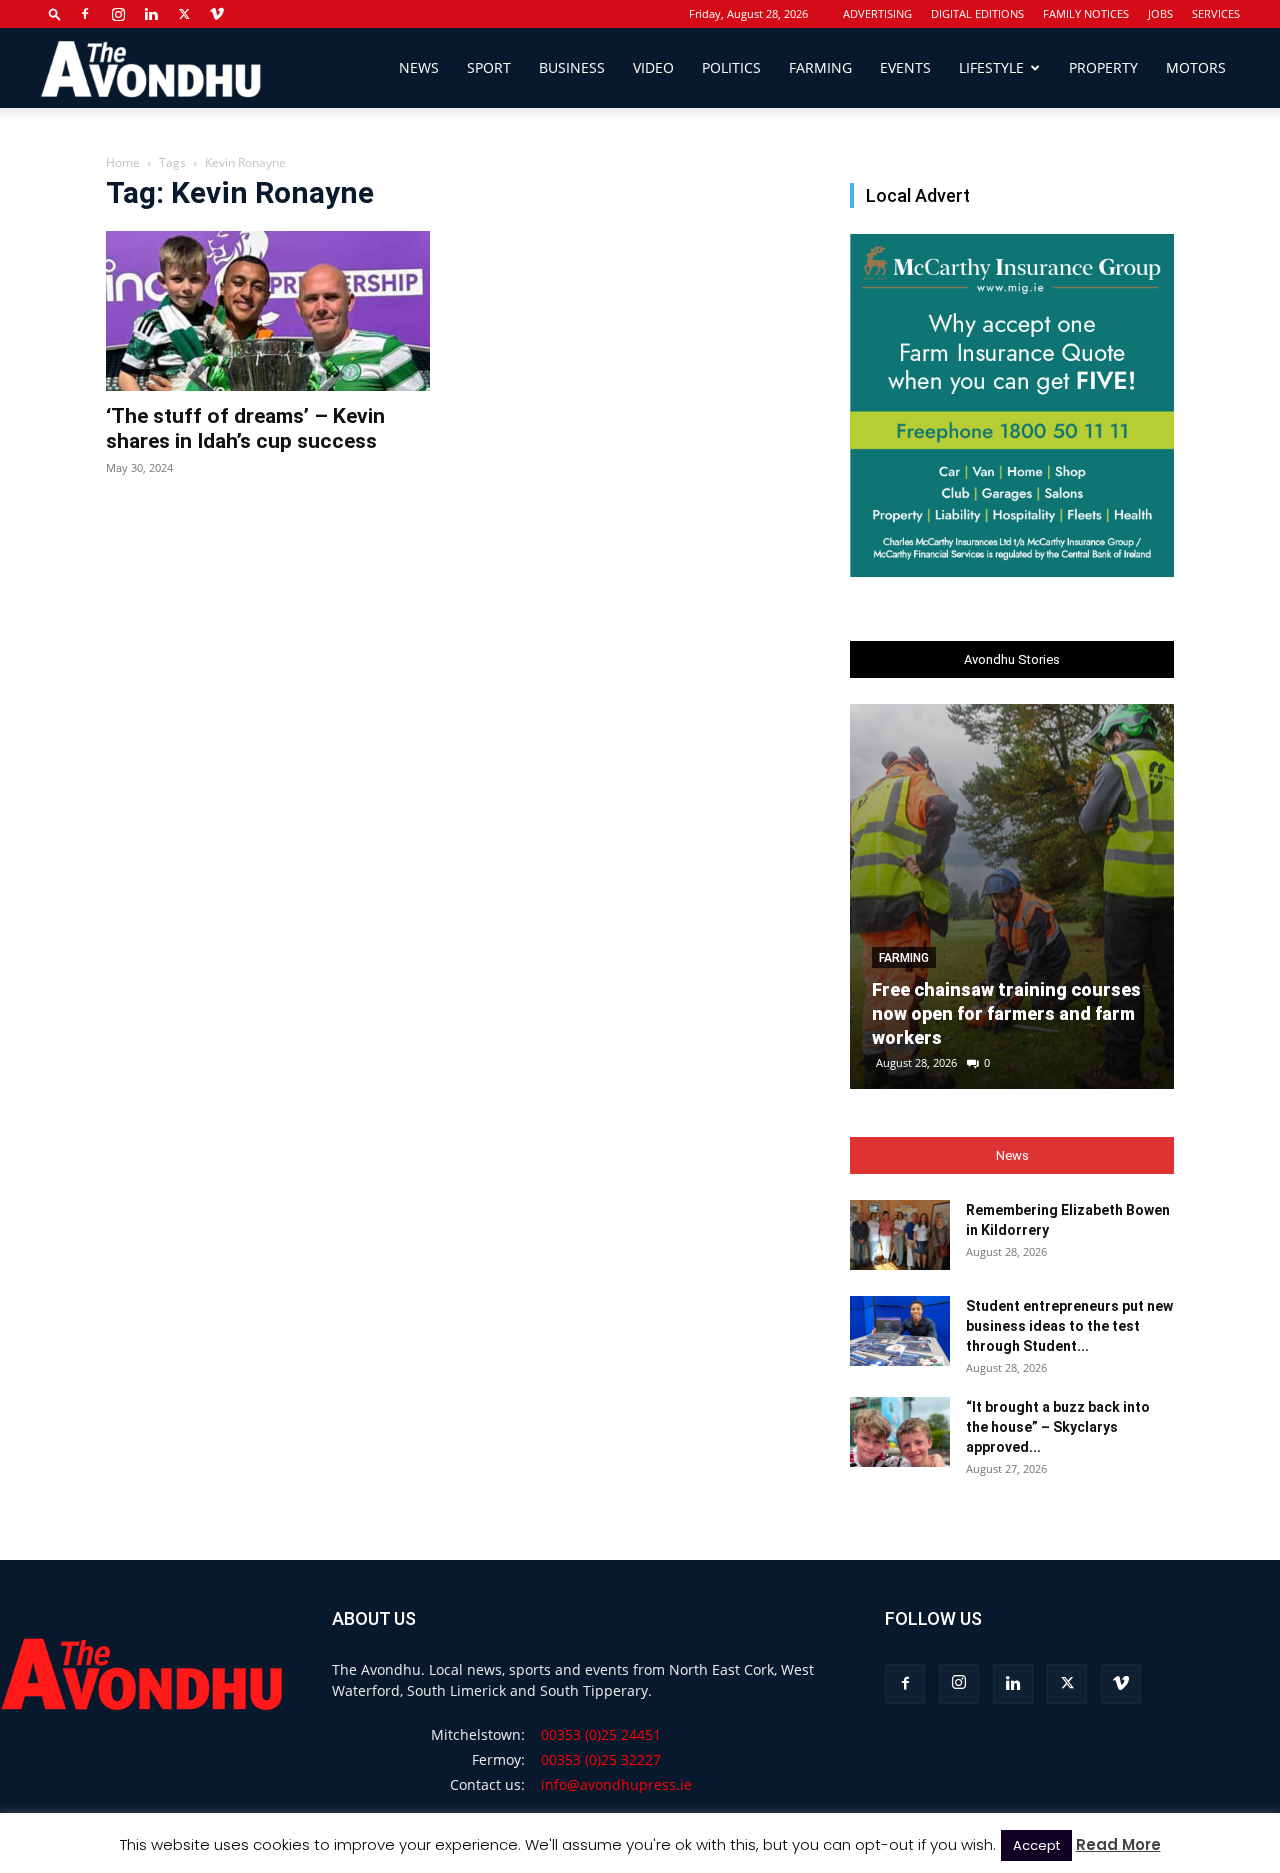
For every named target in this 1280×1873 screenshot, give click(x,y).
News (419, 67)
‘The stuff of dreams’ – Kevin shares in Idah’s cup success (245, 428)
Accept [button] (1036, 1845)
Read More (1118, 1844)
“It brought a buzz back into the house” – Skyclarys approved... (1058, 1427)
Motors (1196, 67)
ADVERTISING (877, 13)
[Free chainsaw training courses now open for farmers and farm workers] (1012, 896)
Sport (489, 67)
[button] (55, 13)
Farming (820, 67)
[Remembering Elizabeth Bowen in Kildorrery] (900, 1235)
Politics (731, 67)
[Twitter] (184, 14)
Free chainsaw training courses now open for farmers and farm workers (1006, 1013)
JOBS (1160, 13)
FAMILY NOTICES (1086, 13)
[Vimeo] (217, 14)
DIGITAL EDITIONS (977, 13)
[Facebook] (85, 14)
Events (905, 67)
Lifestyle (991, 67)
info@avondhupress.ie (616, 1784)
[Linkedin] (151, 14)
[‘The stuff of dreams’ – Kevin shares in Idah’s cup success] (268, 311)
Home (123, 162)
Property (1103, 67)
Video (653, 67)
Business (572, 67)
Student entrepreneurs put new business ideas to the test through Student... (1069, 1326)
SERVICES (1216, 13)
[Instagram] (118, 14)
